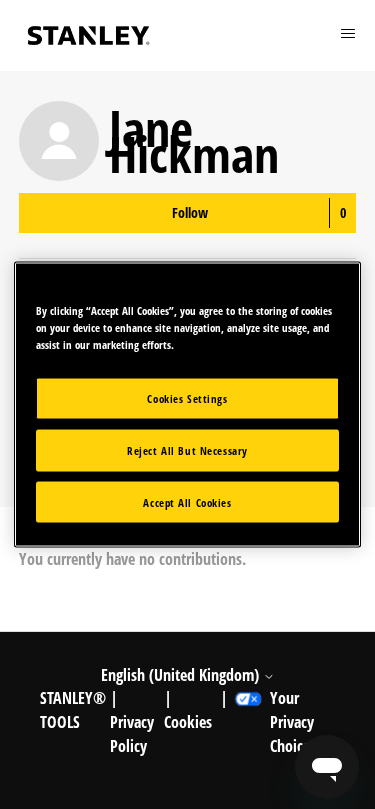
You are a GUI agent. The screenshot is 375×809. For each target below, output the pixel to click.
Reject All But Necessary (187, 449)
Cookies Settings (187, 397)
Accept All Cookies (187, 501)
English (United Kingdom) (182, 675)
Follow (190, 212)
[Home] (89, 35)
